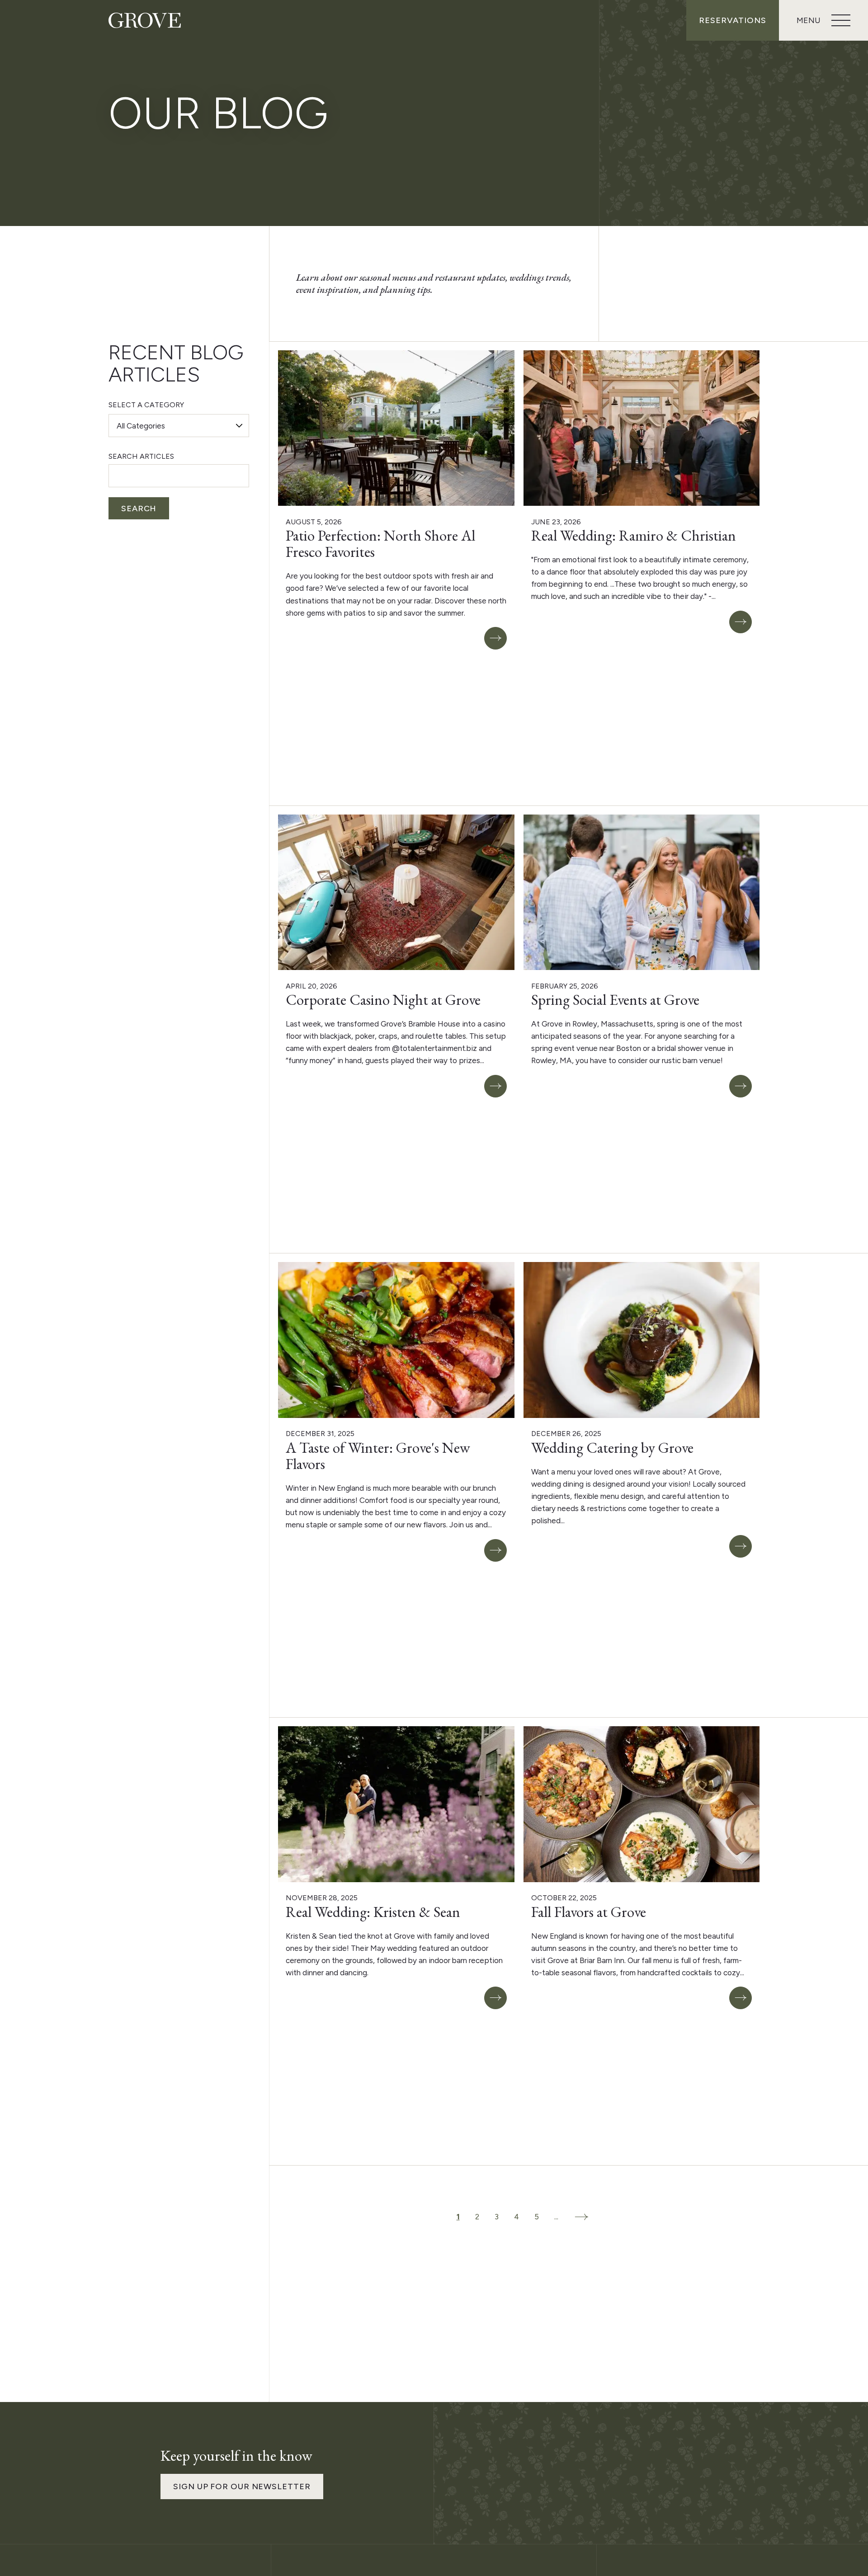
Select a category (146, 405)
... (556, 2217)
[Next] (581, 2217)
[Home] (145, 20)
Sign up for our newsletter (242, 2487)
